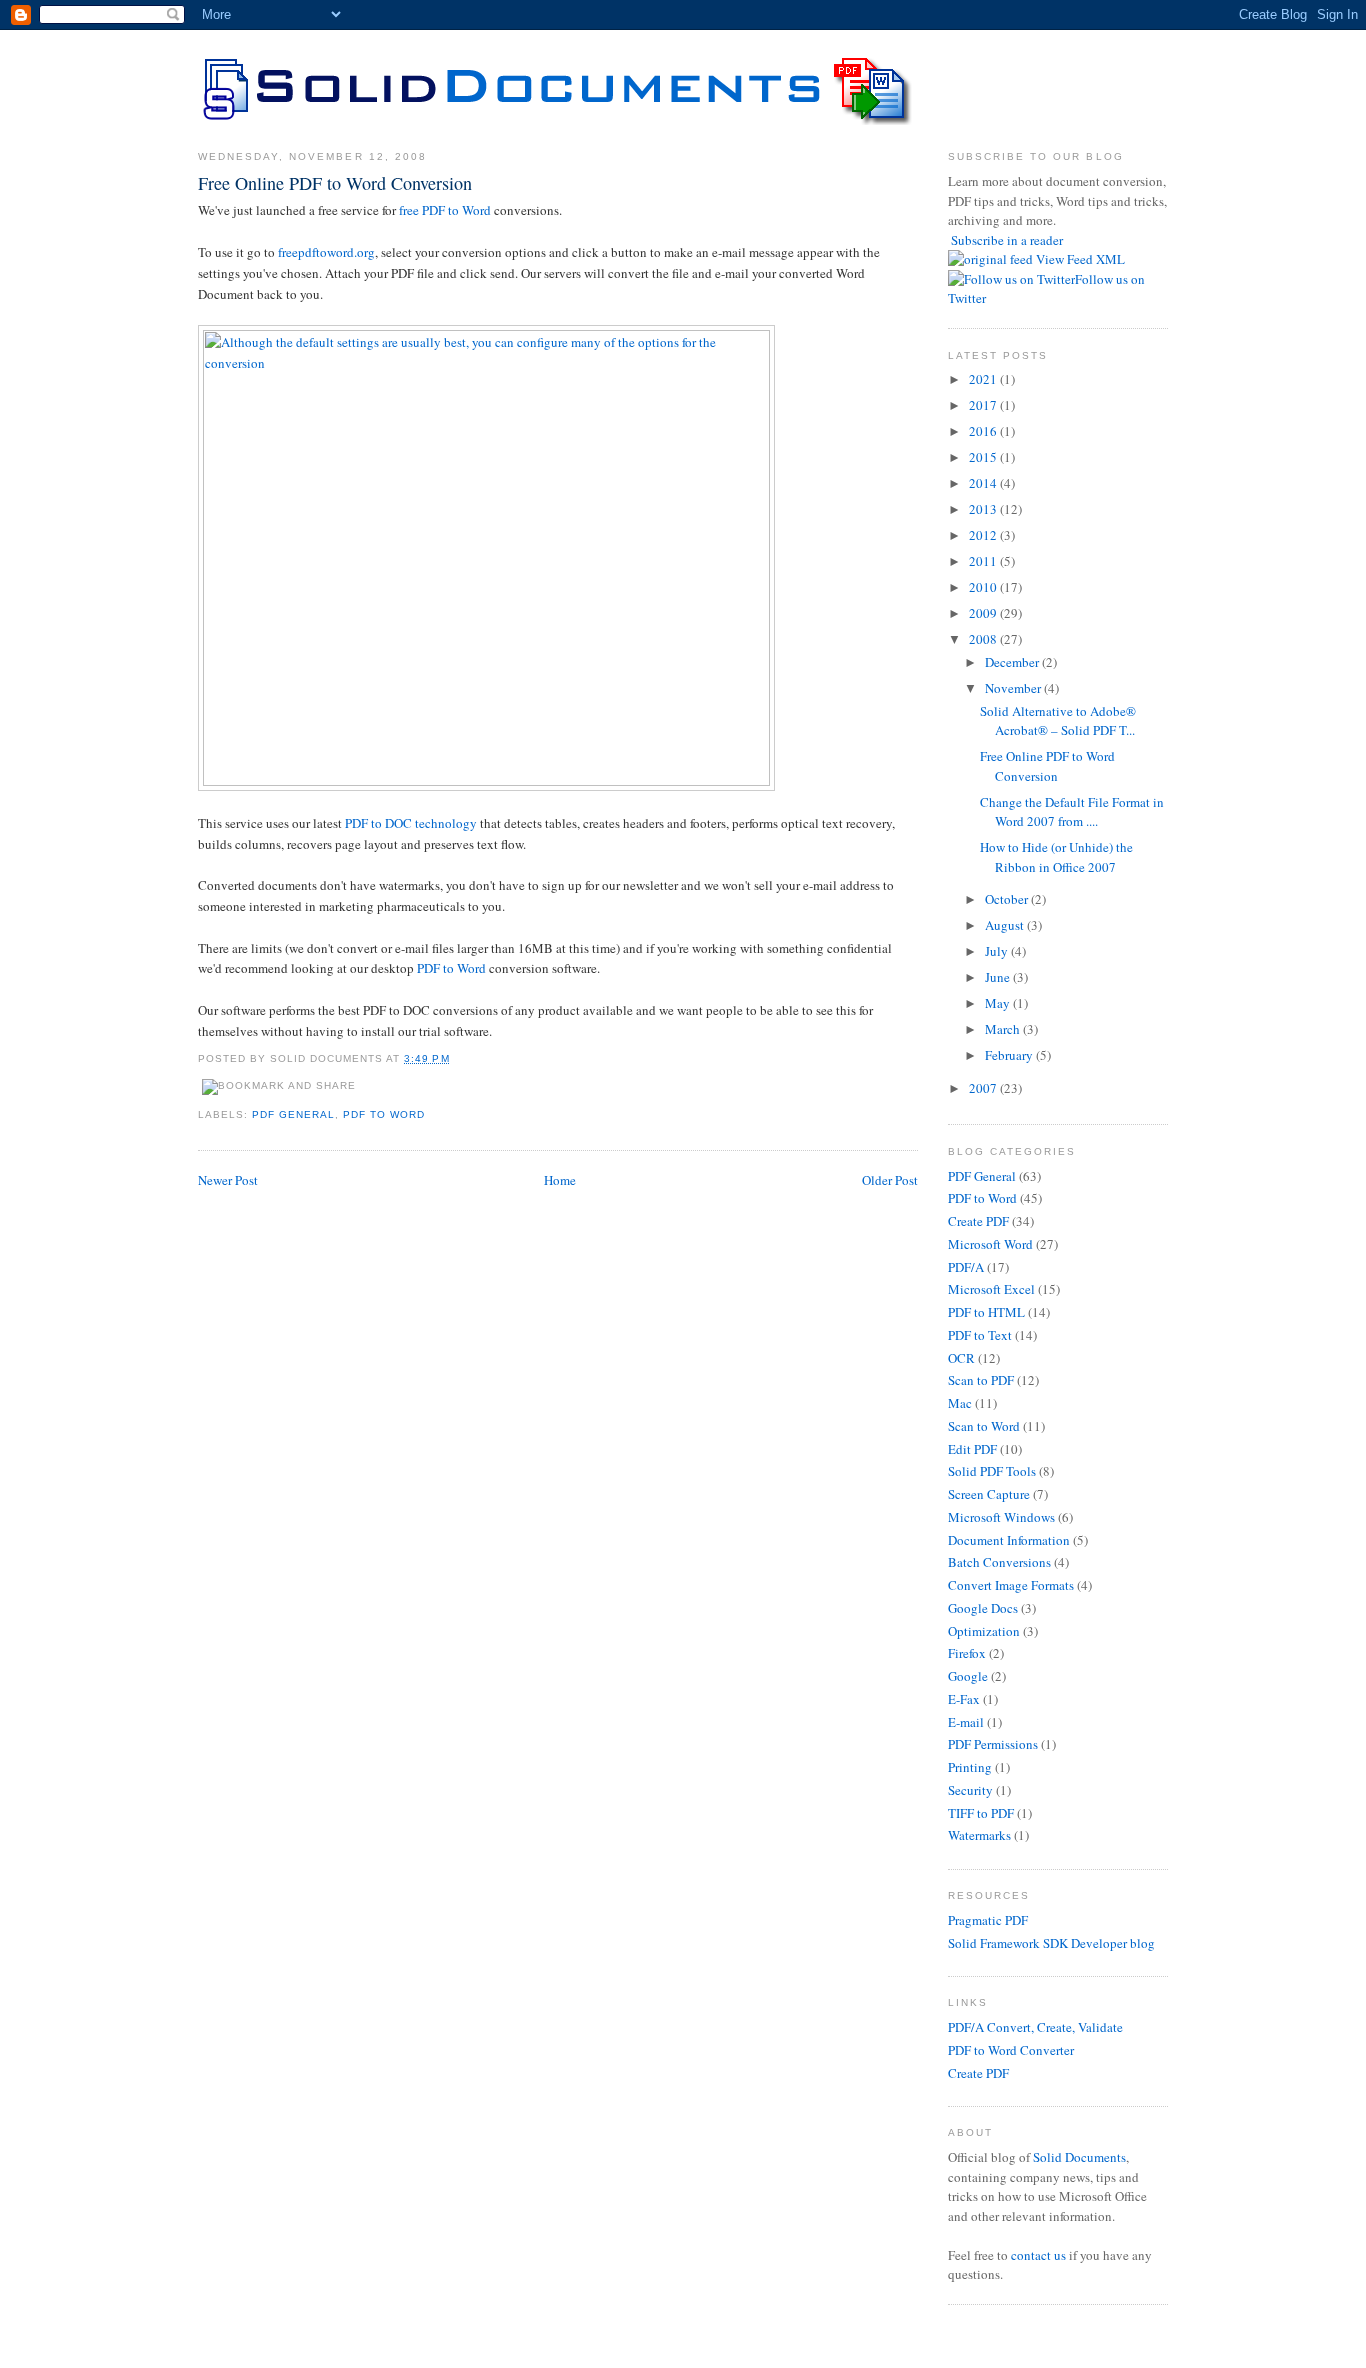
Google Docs (983, 1608)
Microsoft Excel (991, 1289)
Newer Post (228, 1180)
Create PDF (978, 1221)
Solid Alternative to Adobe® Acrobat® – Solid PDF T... (1058, 721)
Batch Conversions (999, 1562)
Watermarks (979, 1835)
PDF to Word (451, 968)
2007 (984, 1088)
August (1006, 925)
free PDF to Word (445, 210)
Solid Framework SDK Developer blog (1051, 1943)
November (1014, 688)
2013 (984, 509)
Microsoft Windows (1001, 1517)
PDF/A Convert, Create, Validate (1035, 2027)
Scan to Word (984, 1426)
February (1010, 1055)
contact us (1038, 2255)
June (999, 977)
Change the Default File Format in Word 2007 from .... (1072, 812)
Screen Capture (989, 1494)
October (1008, 899)
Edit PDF (972, 1449)
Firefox (967, 1653)
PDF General (293, 1114)
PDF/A (966, 1267)
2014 (984, 483)
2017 (984, 405)
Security (970, 1790)
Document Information (1009, 1540)
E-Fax (964, 1699)
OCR (961, 1358)
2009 (984, 613)
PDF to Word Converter (1011, 2050)
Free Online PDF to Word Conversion (335, 183)
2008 (984, 639)
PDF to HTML (986, 1312)
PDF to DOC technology (411, 823)
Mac (960, 1403)
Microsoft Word (990, 1244)
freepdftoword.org (326, 252)
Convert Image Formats (1011, 1585)
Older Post (890, 1180)
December (1013, 662)
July (998, 951)
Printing (970, 1767)
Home (560, 1180)
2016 (984, 431)
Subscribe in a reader (1007, 240)
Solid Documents (1079, 2157)
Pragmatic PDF (988, 1920)
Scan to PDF (981, 1380)
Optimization (984, 1631)
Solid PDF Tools (992, 1471)
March (1004, 1029)
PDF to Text (980, 1335)
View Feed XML (1080, 259)
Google (968, 1676)
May (999, 1003)
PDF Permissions (993, 1744)
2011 (984, 561)
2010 (984, 587)
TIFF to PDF (981, 1813)
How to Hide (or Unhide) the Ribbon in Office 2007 (1056, 857)
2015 (984, 457)
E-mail (966, 1722)
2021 (984, 379)
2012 (984, 535)
